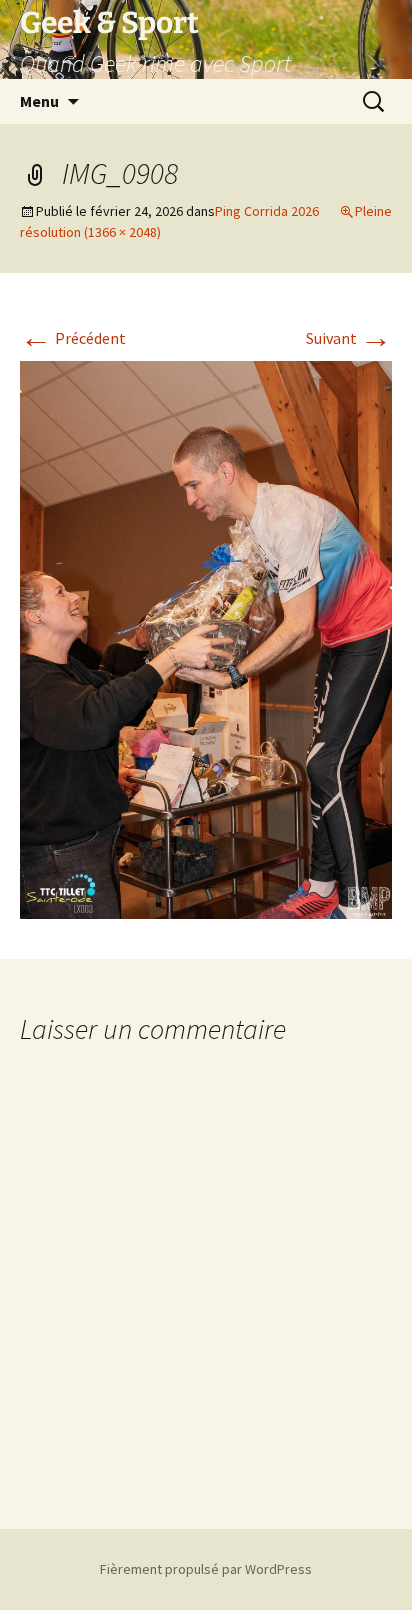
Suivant (349, 338)
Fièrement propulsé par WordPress (206, 1569)
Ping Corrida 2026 (267, 211)
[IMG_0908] (206, 638)
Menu (39, 101)
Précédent (73, 338)
